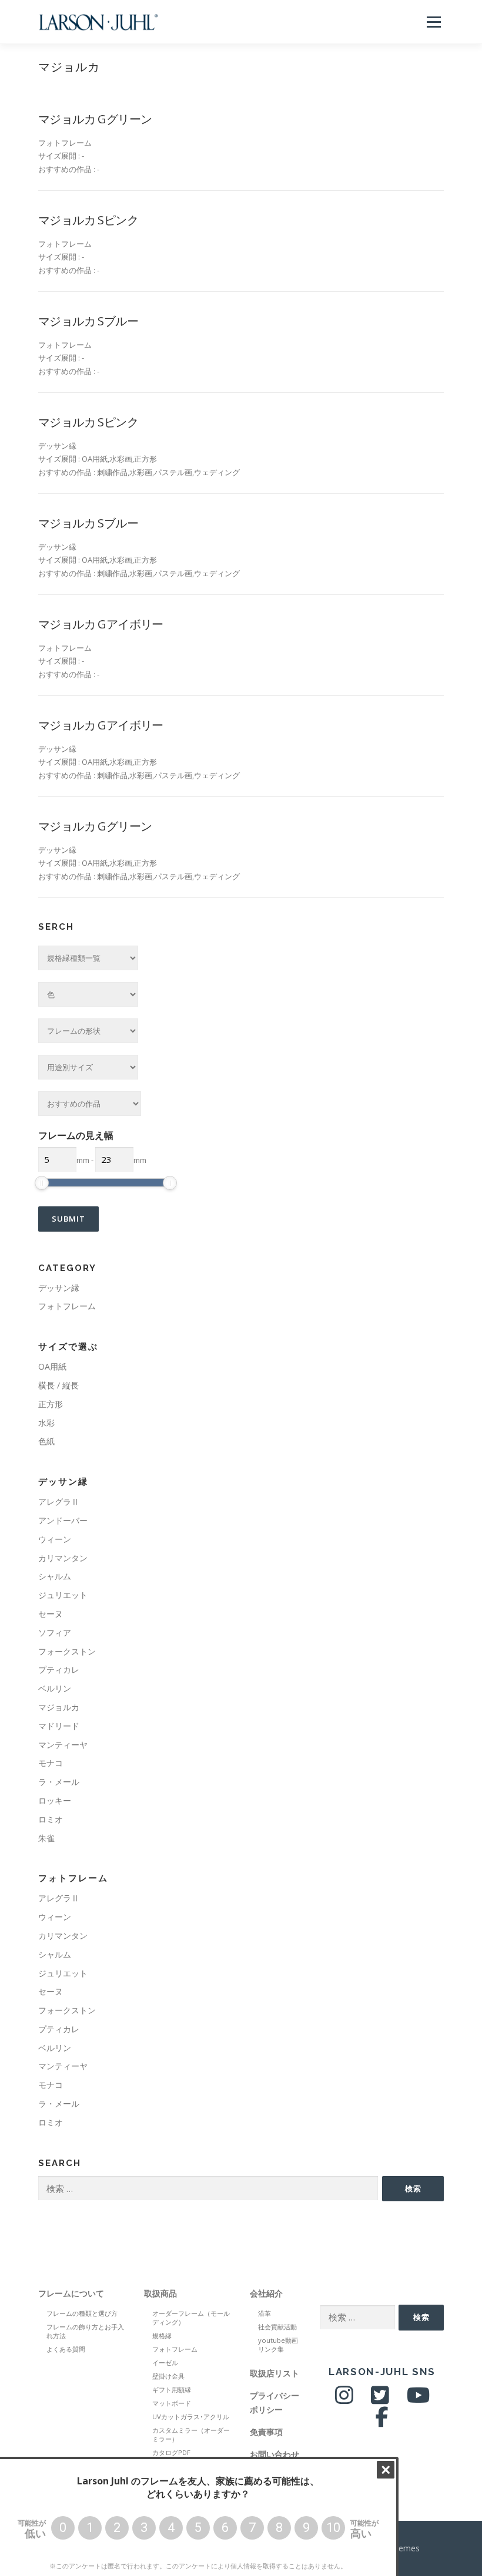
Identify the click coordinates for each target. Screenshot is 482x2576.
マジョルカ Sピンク (88, 220)
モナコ (51, 1763)
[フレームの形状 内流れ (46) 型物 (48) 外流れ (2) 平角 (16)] (88, 1031)
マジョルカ (59, 1707)
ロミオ (51, 1819)
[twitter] (380, 2400)
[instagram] (344, 2400)
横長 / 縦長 (58, 1385)
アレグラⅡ (59, 1501)
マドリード (59, 1726)
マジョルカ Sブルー (88, 321)
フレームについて (71, 2293)
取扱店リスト (275, 2373)
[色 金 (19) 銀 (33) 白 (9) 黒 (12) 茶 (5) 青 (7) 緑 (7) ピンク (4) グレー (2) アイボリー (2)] (88, 994)
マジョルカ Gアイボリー (101, 624)
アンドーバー (63, 1520)
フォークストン (67, 1651)
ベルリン (55, 1688)
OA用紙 (52, 1366)
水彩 (46, 1423)
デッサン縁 (59, 1288)
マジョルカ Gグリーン (95, 119)
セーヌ (51, 1614)
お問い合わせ (275, 2454)
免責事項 (266, 2432)
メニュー (434, 22)
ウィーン (55, 1539)
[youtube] (418, 2400)
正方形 (51, 1404)
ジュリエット (63, 1595)
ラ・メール (59, 1782)
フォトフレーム (67, 1306)
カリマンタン (63, 1558)
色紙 (46, 1441)
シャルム (55, 1576)
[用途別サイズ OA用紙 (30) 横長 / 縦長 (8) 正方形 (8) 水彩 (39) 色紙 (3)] (88, 1067)
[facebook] (382, 2421)
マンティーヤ (63, 1745)
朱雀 (46, 1838)
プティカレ (59, 1669)
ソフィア (55, 1632)
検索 (413, 2188)
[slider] (42, 1183)
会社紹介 (266, 2293)
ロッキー (55, 1800)
